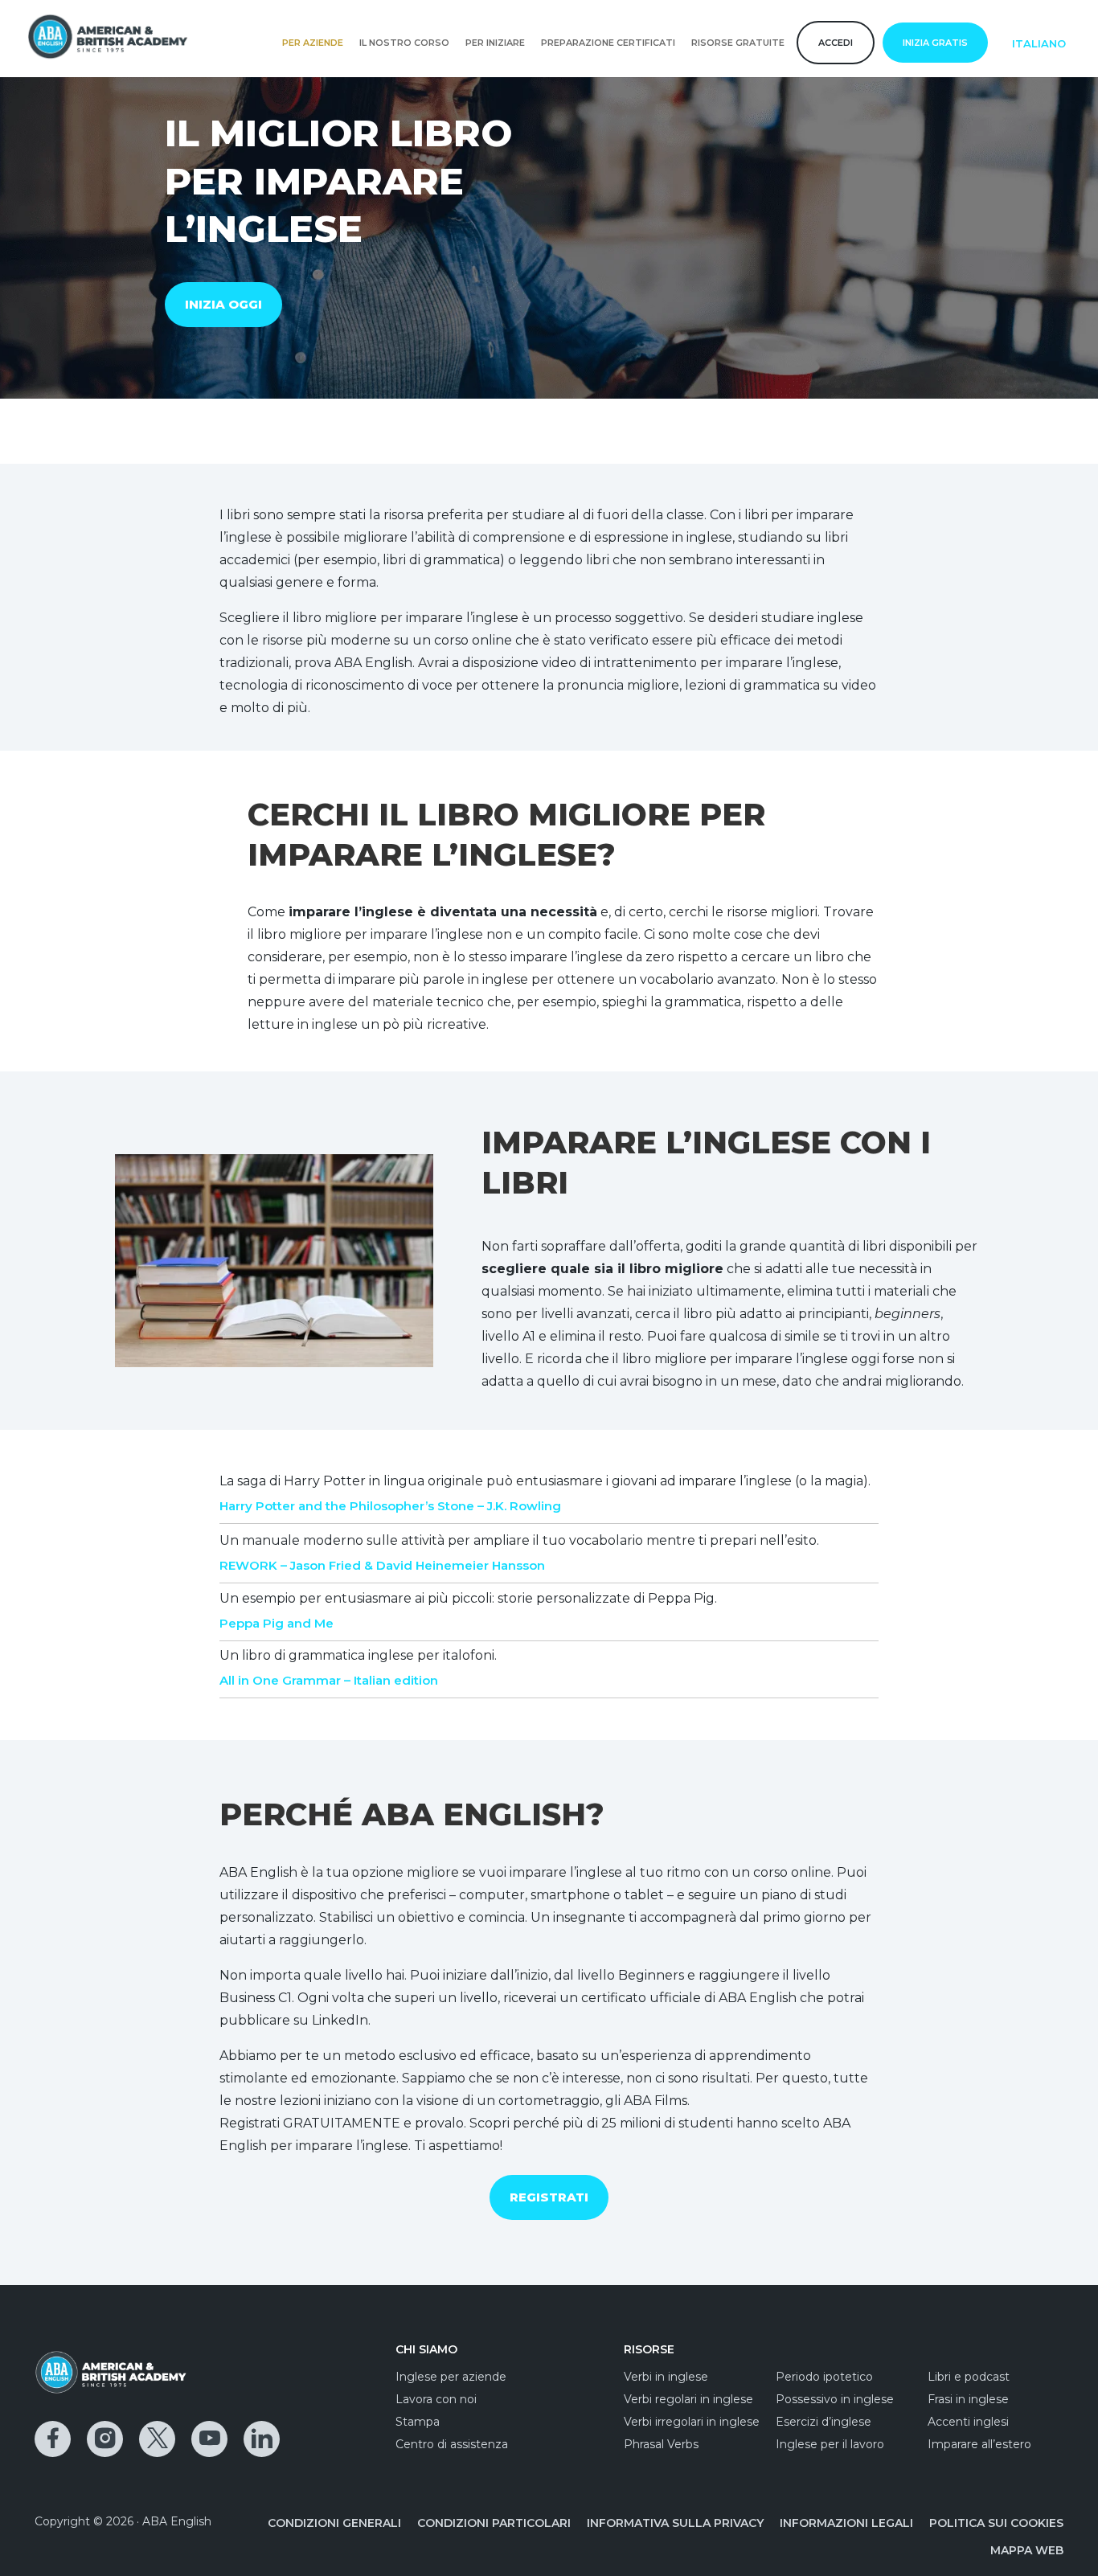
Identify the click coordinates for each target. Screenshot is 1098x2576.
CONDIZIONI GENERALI (334, 2523)
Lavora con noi (436, 2399)
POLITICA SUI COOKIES (996, 2523)
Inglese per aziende (451, 2377)
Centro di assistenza (452, 2444)
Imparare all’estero (979, 2444)
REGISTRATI (549, 2197)
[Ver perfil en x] (157, 2439)
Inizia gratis (935, 43)
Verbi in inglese (666, 2377)
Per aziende (313, 43)
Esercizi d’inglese (823, 2422)
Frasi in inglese (968, 2399)
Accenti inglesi (968, 2422)
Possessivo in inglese (835, 2399)
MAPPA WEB (1027, 2550)
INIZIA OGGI (223, 304)
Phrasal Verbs (661, 2444)
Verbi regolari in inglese (688, 2399)
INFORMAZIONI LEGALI (846, 2523)
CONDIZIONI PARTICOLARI (494, 2523)
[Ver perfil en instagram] (105, 2439)
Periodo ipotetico (824, 2377)
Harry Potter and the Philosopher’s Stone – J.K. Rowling (390, 1506)
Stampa (418, 2422)
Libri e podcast (969, 2377)
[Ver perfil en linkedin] (262, 2439)
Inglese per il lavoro (830, 2444)
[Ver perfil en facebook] (53, 2439)
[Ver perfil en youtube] (209, 2439)
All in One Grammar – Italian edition (329, 1680)
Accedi (836, 43)
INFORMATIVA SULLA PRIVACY (675, 2523)
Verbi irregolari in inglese (692, 2422)
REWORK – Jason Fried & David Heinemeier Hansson (382, 1565)
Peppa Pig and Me (277, 1623)
